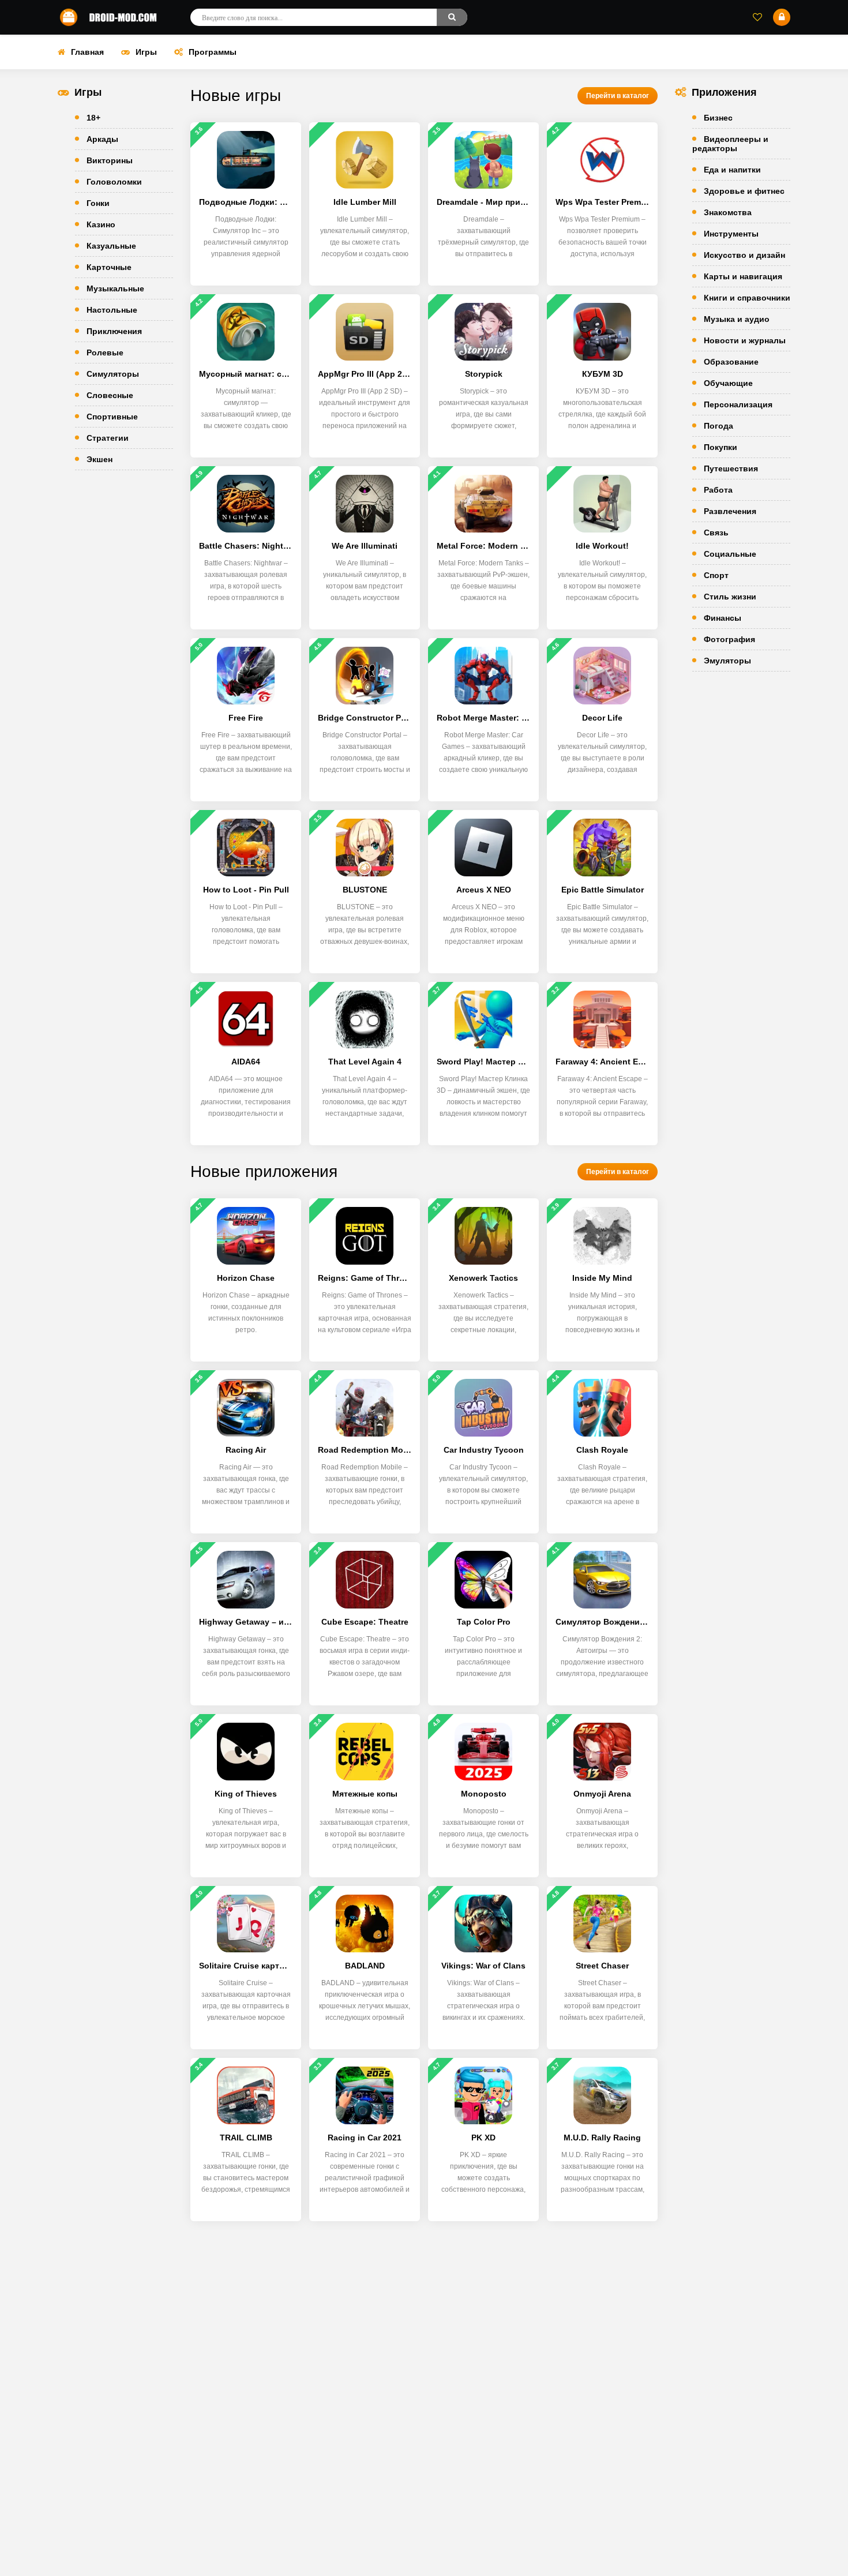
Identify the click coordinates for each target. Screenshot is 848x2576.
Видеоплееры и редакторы (730, 144)
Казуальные (111, 246)
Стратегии (108, 438)
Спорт (716, 575)
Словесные (110, 395)
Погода (718, 426)
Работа (718, 490)
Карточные (109, 267)
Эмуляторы (727, 661)
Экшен (100, 459)
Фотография (729, 639)
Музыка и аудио (737, 319)
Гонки (98, 203)
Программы (213, 52)
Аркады (102, 139)
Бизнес (718, 118)
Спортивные (112, 417)
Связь (716, 533)
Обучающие (728, 383)
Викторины (110, 160)
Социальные (730, 554)
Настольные (112, 310)
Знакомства (728, 212)
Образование (731, 362)
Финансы (723, 618)
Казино (101, 224)
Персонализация (738, 404)
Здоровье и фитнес (744, 191)
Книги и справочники (747, 298)
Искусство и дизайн (744, 255)
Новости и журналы (745, 340)
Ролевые (105, 353)
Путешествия (731, 468)
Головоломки (114, 182)
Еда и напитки (732, 170)
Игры (146, 52)
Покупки (721, 447)
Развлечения (730, 511)
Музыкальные (115, 288)
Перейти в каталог (618, 96)
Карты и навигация (743, 276)
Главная (87, 52)
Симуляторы (113, 374)
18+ (93, 118)
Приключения (114, 331)
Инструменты (731, 234)
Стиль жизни (730, 597)
